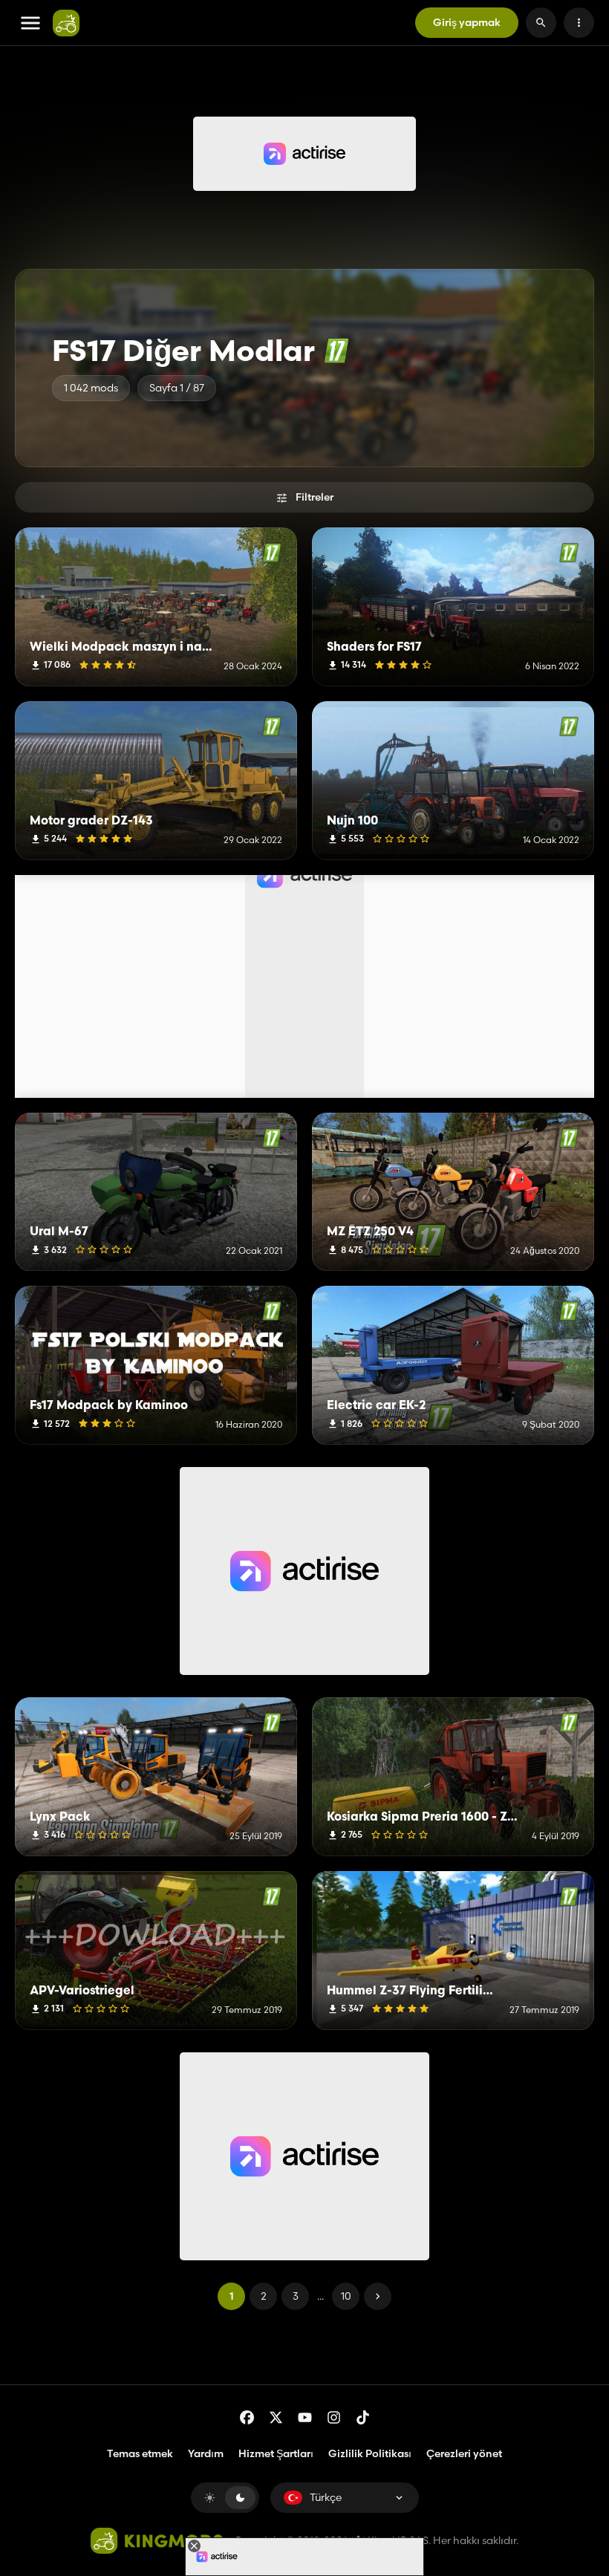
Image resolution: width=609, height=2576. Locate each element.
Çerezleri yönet (464, 2454)
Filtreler (315, 497)
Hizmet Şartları (276, 2453)
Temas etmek (140, 2453)
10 (346, 2296)
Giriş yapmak (467, 22)
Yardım (206, 2453)
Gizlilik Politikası (370, 2453)
